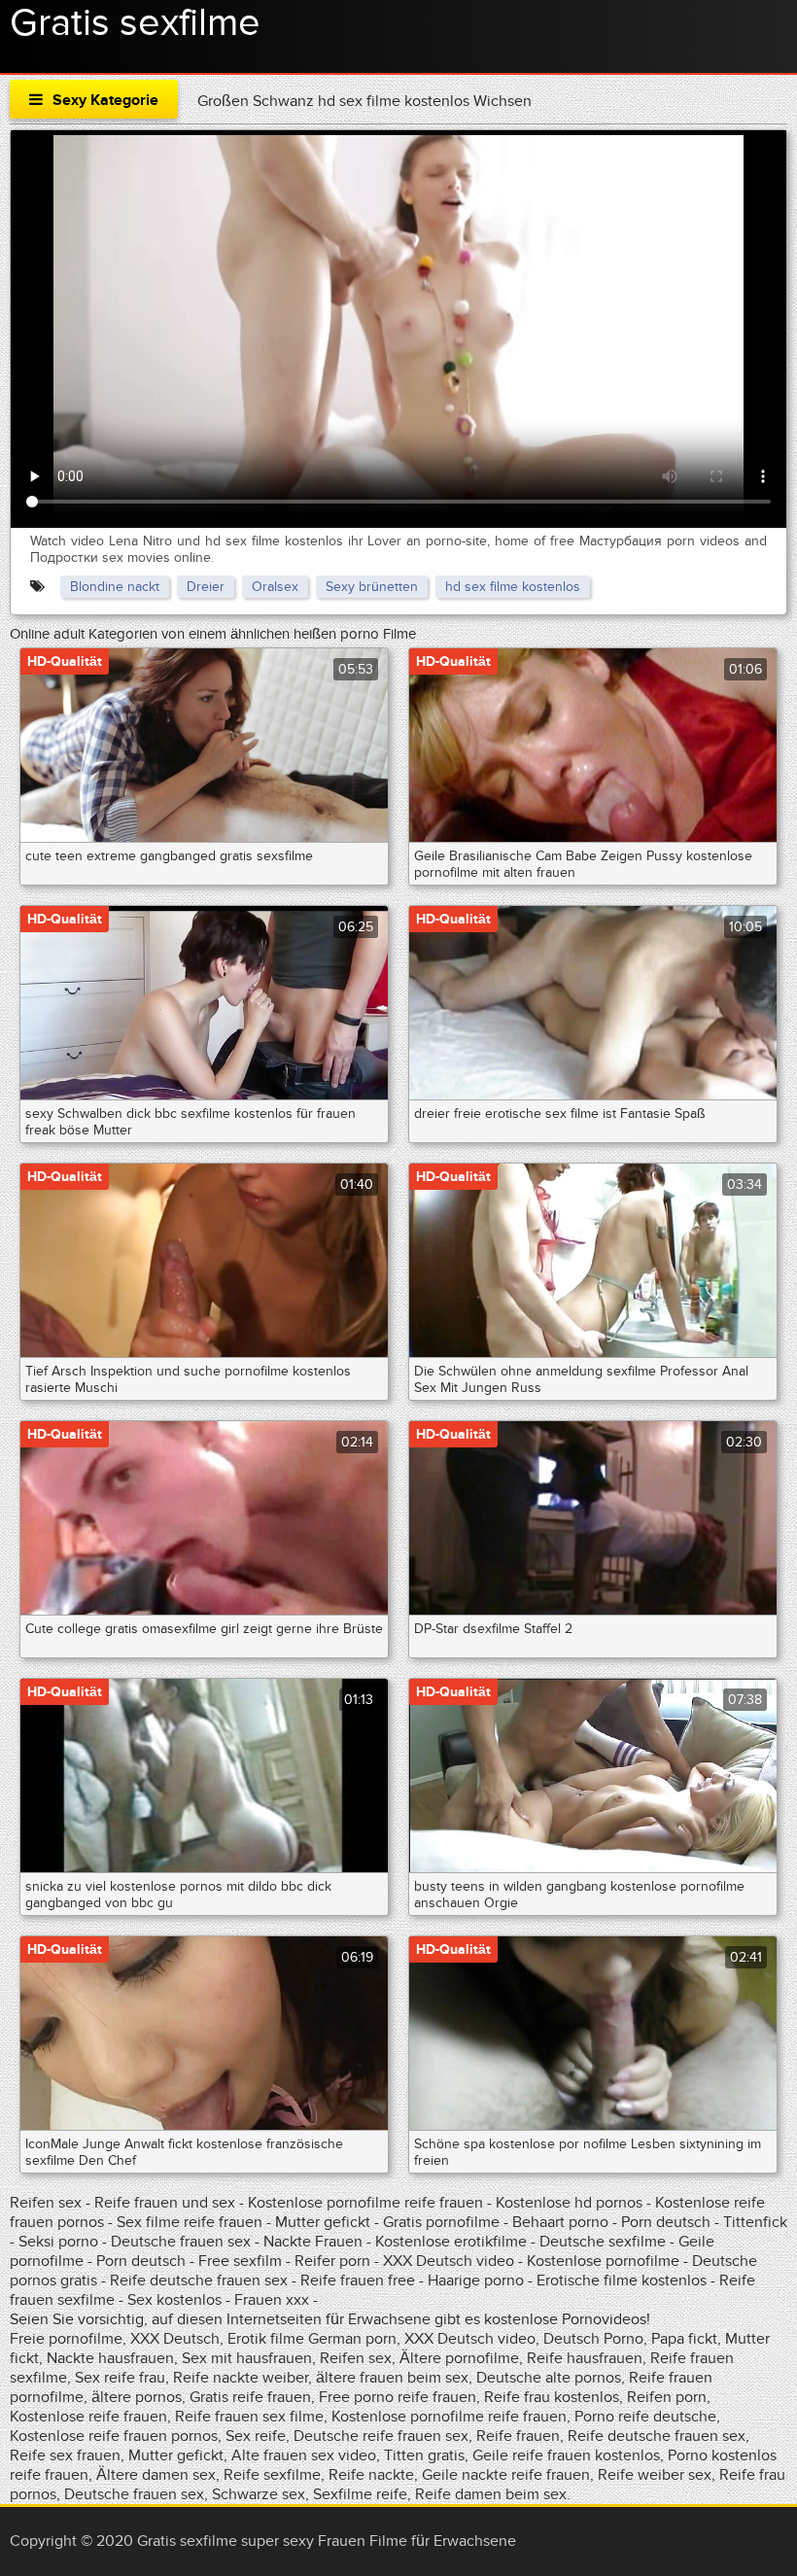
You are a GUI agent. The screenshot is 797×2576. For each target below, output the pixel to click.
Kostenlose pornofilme (603, 2261)
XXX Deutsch (175, 2339)
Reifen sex (46, 2203)
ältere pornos (137, 2397)
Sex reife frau (120, 2378)
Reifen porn (667, 2397)
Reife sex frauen (65, 2455)
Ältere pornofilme (459, 2358)
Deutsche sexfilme (603, 2242)
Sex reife (256, 2436)
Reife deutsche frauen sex (199, 2280)
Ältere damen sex (156, 2475)
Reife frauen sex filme (249, 2417)
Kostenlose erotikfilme (451, 2242)
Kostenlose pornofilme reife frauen (365, 2203)
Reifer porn (332, 2261)
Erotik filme (266, 2339)
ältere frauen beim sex (392, 2378)
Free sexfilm (240, 2261)
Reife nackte (371, 2475)
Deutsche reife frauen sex (381, 2436)
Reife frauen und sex (165, 2203)
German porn (352, 2339)
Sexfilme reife (360, 2494)
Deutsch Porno (593, 2339)
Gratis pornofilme (441, 2222)
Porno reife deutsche (645, 2417)
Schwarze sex (259, 2494)
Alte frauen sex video (304, 2455)
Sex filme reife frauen (190, 2222)
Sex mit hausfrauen (247, 2358)
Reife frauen (518, 2436)
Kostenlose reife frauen (88, 2417)
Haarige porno (476, 2280)
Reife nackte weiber (241, 2378)
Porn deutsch (666, 2222)
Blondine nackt (115, 587)
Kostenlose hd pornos (569, 2203)
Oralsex (275, 587)
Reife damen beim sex (491, 2494)
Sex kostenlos (174, 2300)
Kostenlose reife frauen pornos (114, 2436)
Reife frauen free (358, 2280)
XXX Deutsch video (449, 2261)
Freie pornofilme (66, 2339)
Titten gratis (424, 2455)
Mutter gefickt (323, 2222)
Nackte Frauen (313, 2242)
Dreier (206, 587)
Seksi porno (58, 2242)
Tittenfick (755, 2222)
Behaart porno (560, 2222)
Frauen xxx (272, 2300)
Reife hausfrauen (585, 2358)
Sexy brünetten (372, 587)
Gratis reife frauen (250, 2397)
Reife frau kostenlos (552, 2397)
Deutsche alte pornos (549, 2378)
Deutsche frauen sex (181, 2242)
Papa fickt (684, 2339)
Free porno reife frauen (398, 2397)
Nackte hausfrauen (110, 2358)
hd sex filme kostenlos (513, 587)
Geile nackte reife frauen (506, 2475)
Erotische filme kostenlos (622, 2280)
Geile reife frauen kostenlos (566, 2455)
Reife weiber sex (655, 2475)
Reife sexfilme (272, 2475)
